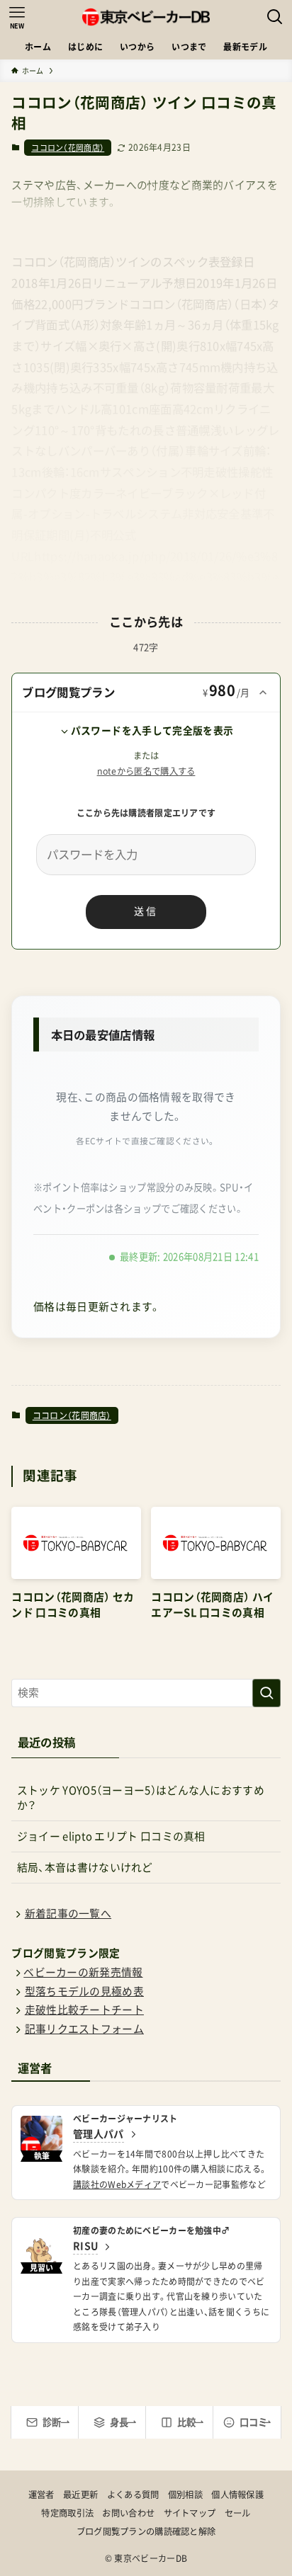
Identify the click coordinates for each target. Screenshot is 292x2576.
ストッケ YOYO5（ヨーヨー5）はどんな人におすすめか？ (141, 1798)
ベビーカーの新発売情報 (83, 1972)
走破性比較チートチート (84, 2010)
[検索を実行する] (266, 1693)
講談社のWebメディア (117, 2184)
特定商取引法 (67, 2513)
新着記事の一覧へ (68, 1914)
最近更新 (80, 2495)
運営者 (41, 2495)
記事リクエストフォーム (84, 2029)
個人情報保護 (237, 2495)
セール (238, 2513)
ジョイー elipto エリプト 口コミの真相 (111, 1836)
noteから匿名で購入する (146, 771)
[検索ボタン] (275, 17)
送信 (146, 911)
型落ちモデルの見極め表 (84, 1991)
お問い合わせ (128, 2513)
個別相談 (185, 2495)
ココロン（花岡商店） (68, 148)
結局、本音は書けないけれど (85, 1868)
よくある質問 (133, 2495)
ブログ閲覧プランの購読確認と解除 (146, 2531)
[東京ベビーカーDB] (146, 17)
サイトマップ (190, 2513)
